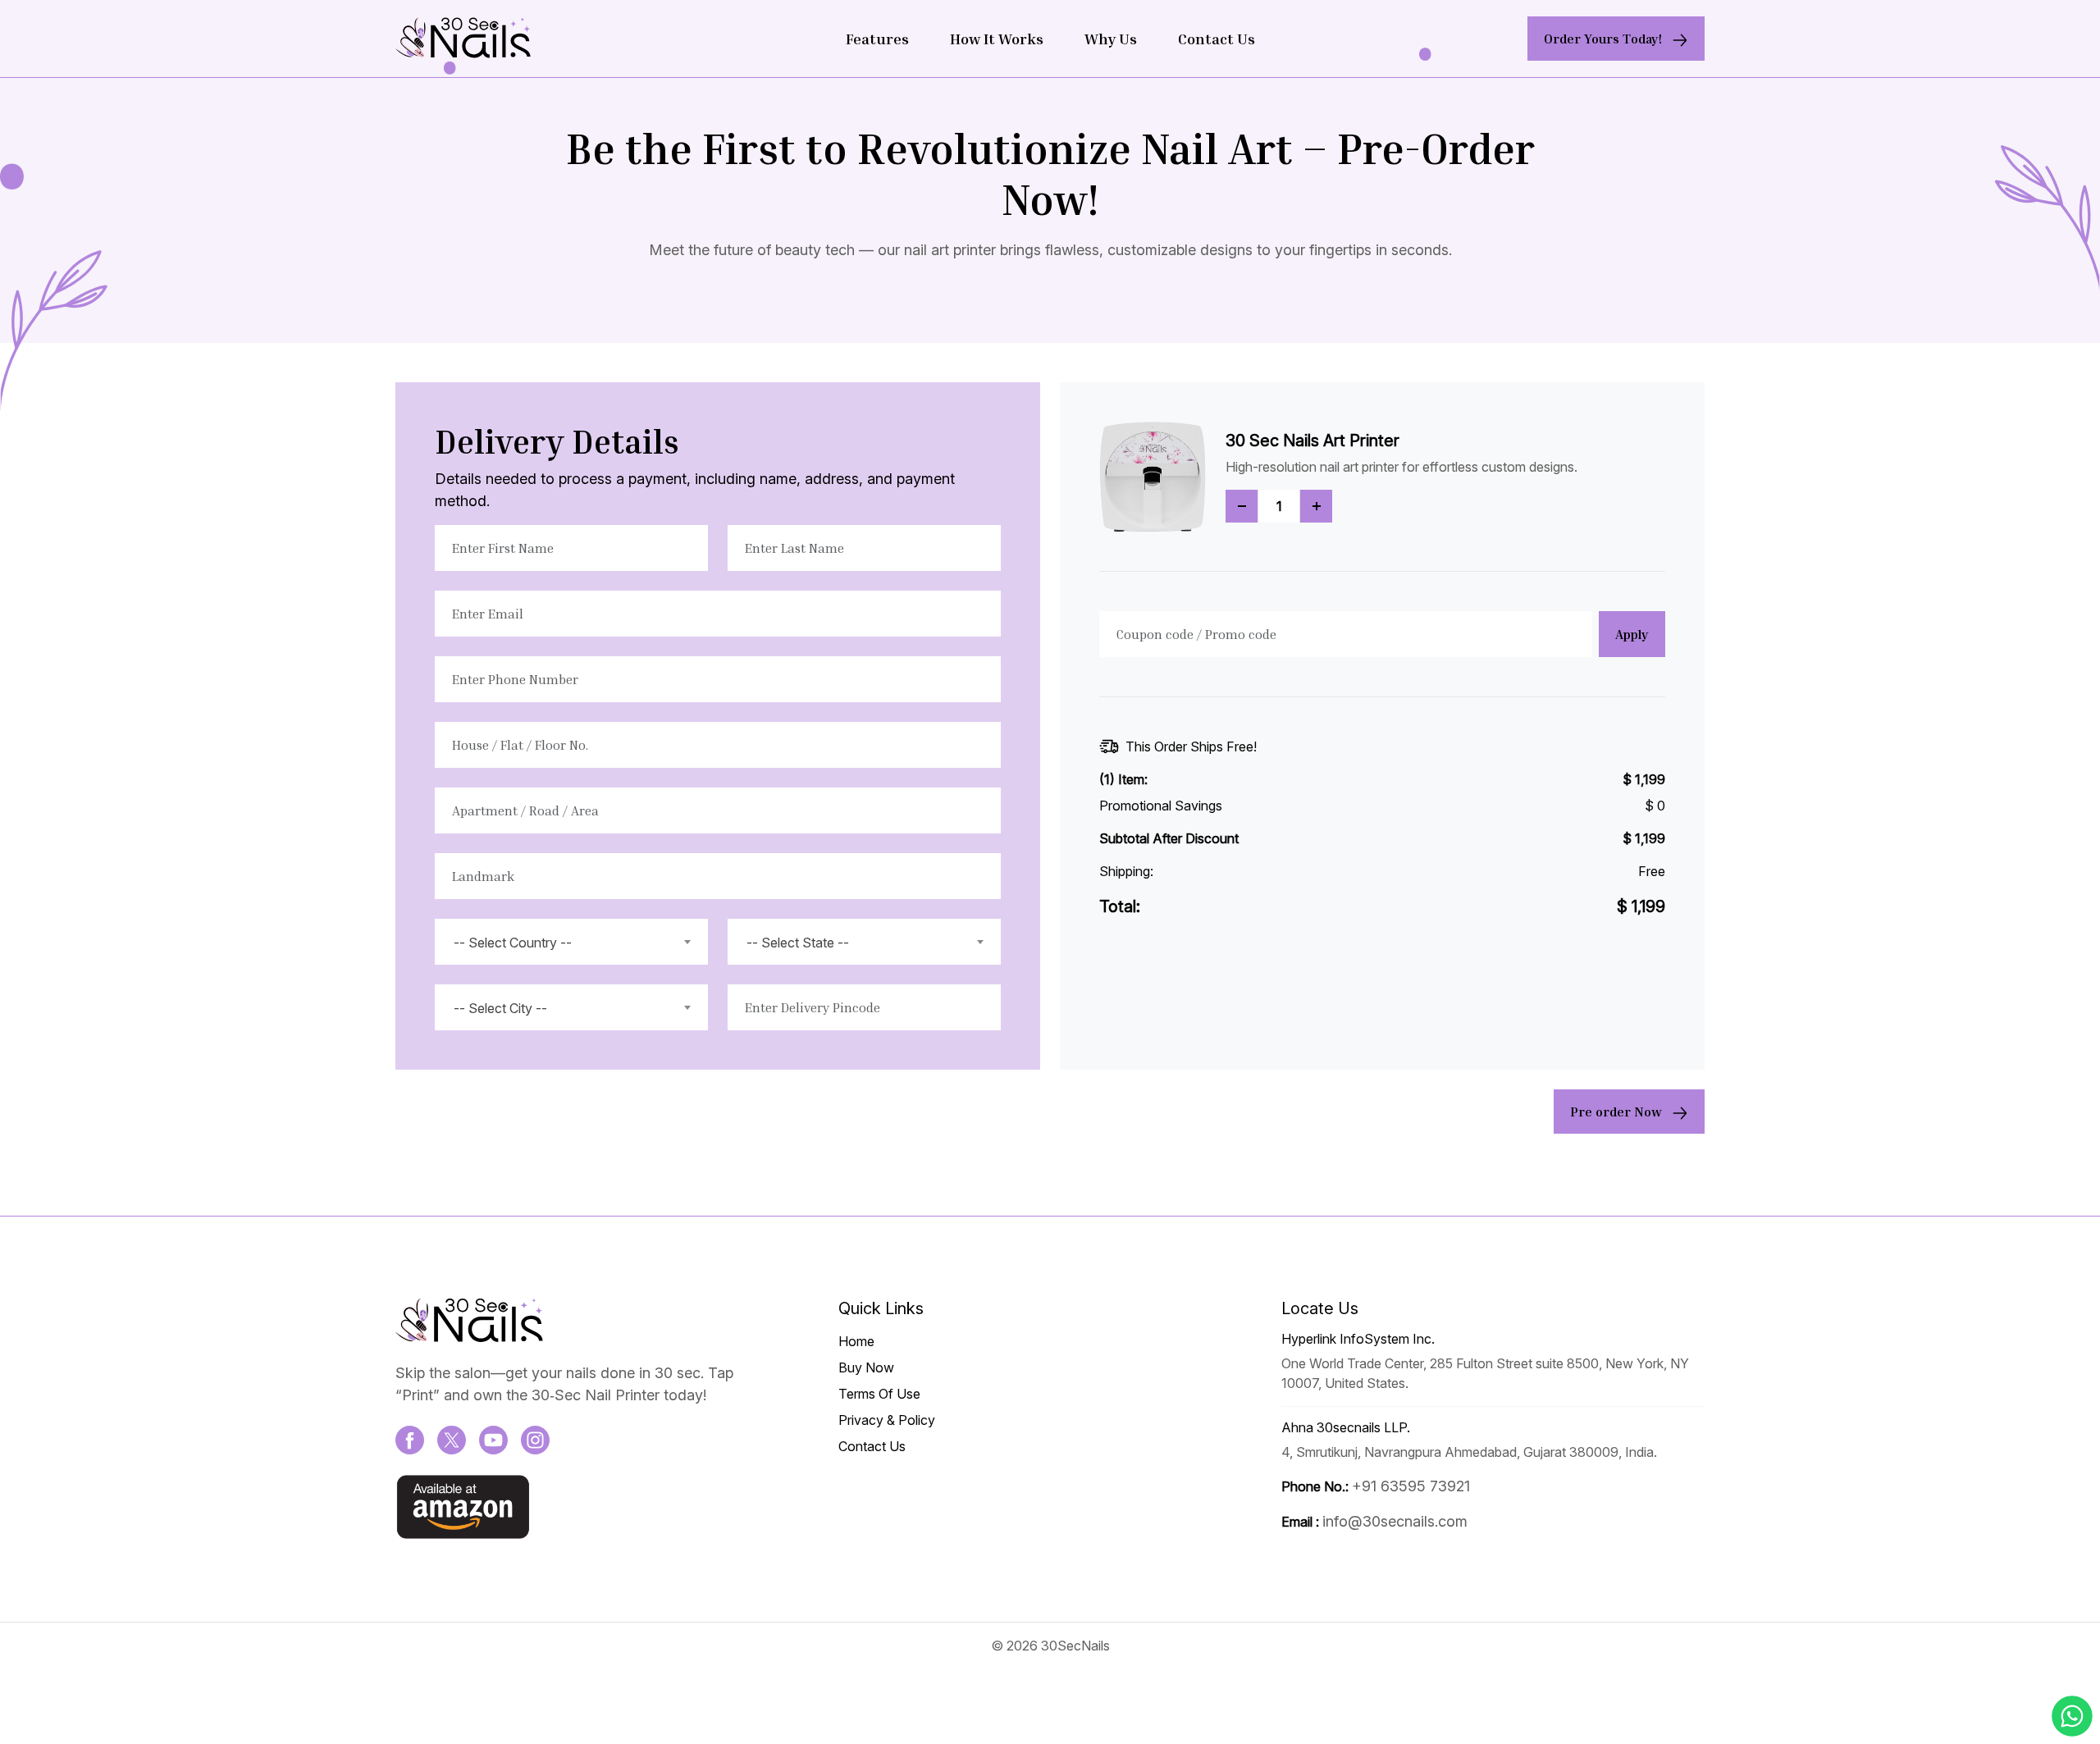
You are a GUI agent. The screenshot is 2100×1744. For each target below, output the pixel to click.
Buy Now (866, 1367)
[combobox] (571, 942)
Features (877, 39)
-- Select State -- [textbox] (798, 943)
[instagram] (535, 1439)
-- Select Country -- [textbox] (513, 943)
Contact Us (1217, 39)
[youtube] (493, 1439)
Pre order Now (1618, 1112)
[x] (452, 1439)
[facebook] (410, 1439)
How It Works (997, 39)
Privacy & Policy (887, 1420)
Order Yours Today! (1605, 39)
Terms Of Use (879, 1394)
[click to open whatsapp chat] (2072, 1716)
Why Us (1111, 39)
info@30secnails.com (1395, 1521)
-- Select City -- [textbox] (500, 1008)
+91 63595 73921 (1411, 1486)
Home (856, 1341)
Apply (1632, 634)
